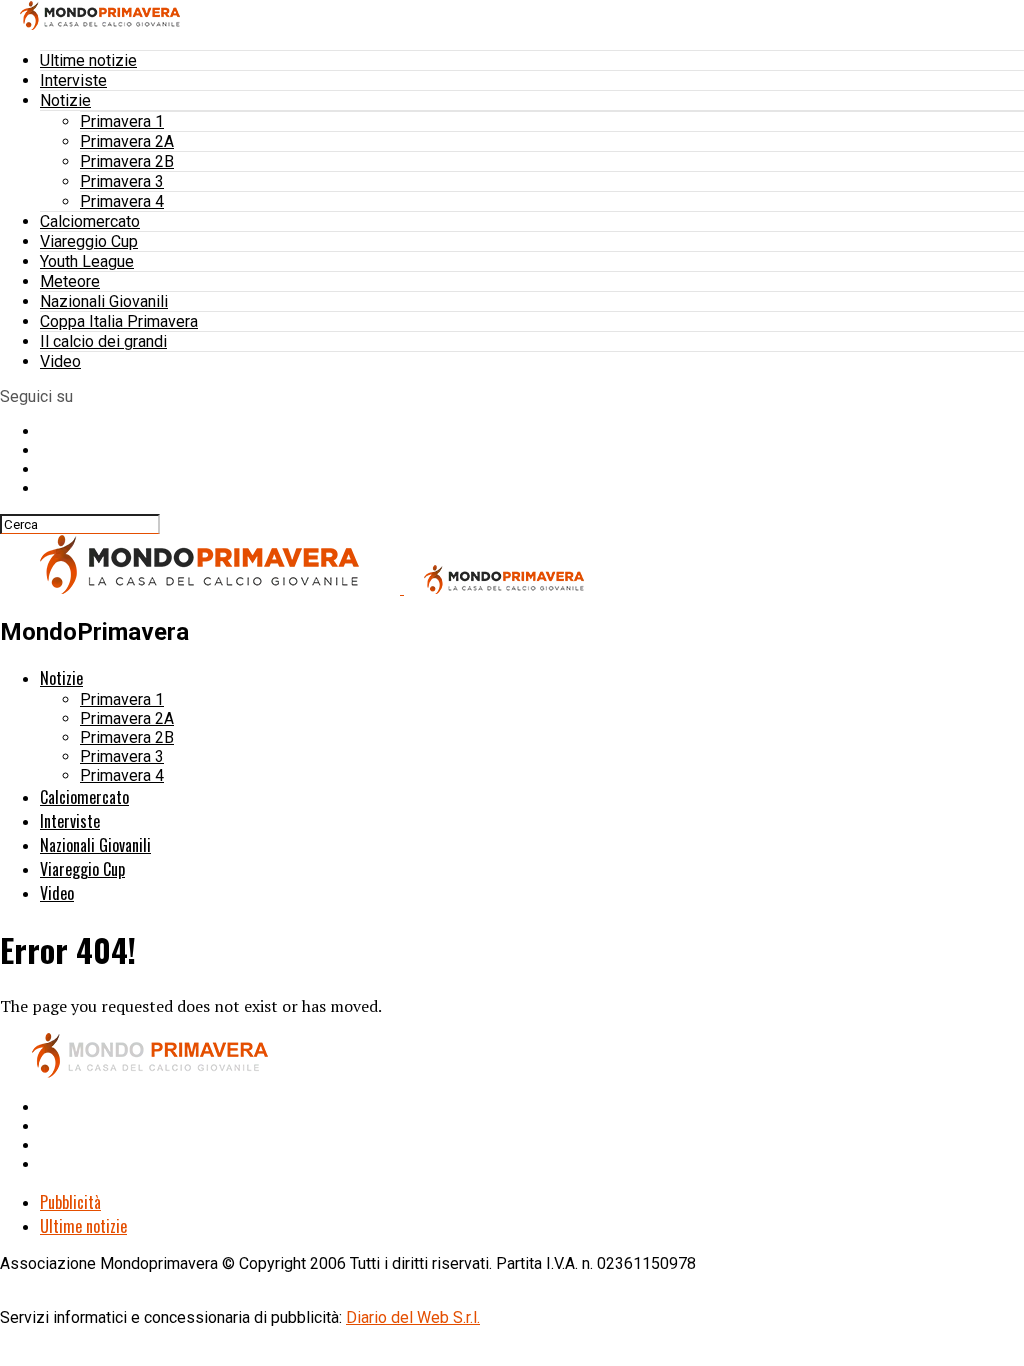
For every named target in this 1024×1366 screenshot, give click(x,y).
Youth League (87, 261)
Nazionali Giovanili (104, 301)
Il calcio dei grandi (103, 341)
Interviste (73, 80)
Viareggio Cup (89, 241)
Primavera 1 (122, 121)
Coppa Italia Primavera (119, 321)
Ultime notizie (88, 60)
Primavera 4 (122, 201)
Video (60, 361)
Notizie (65, 100)
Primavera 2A (127, 141)
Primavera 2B (127, 161)
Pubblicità (70, 1202)
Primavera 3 (122, 181)
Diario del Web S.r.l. (413, 1317)
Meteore (70, 281)
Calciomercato (90, 221)
